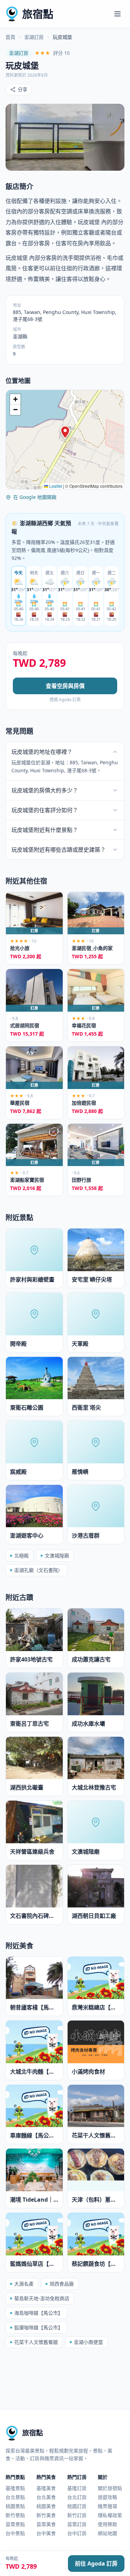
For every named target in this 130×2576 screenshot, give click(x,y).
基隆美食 (46, 2488)
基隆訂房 (77, 2488)
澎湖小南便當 (88, 2342)
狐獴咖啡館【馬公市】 (38, 2327)
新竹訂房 (77, 2515)
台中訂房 (77, 2533)
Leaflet (55, 486)
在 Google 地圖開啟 (35, 497)
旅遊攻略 (107, 2497)
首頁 (10, 37)
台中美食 (46, 2533)
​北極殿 (21, 1555)
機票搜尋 (107, 2506)
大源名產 (24, 2284)
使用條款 (107, 2524)
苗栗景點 (15, 2524)
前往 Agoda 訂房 (96, 2564)
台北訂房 (77, 2497)
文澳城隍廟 (57, 1555)
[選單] (118, 14)
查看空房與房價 (65, 686)
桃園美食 (46, 2506)
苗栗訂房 (77, 2524)
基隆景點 (15, 2488)
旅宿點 (38, 14)
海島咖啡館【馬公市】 (38, 2313)
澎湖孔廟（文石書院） (38, 1570)
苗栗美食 (46, 2524)
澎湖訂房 (34, 37)
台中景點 (15, 2533)
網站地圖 (107, 2533)
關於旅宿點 (110, 2488)
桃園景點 (15, 2506)
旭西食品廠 (62, 2284)
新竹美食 (46, 2515)
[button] (65, 432)
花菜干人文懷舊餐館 (36, 2342)
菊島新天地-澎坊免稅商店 (42, 2298)
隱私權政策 (110, 2515)
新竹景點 (15, 2515)
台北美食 (46, 2497)
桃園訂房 (77, 2506)
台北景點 (15, 2497)
